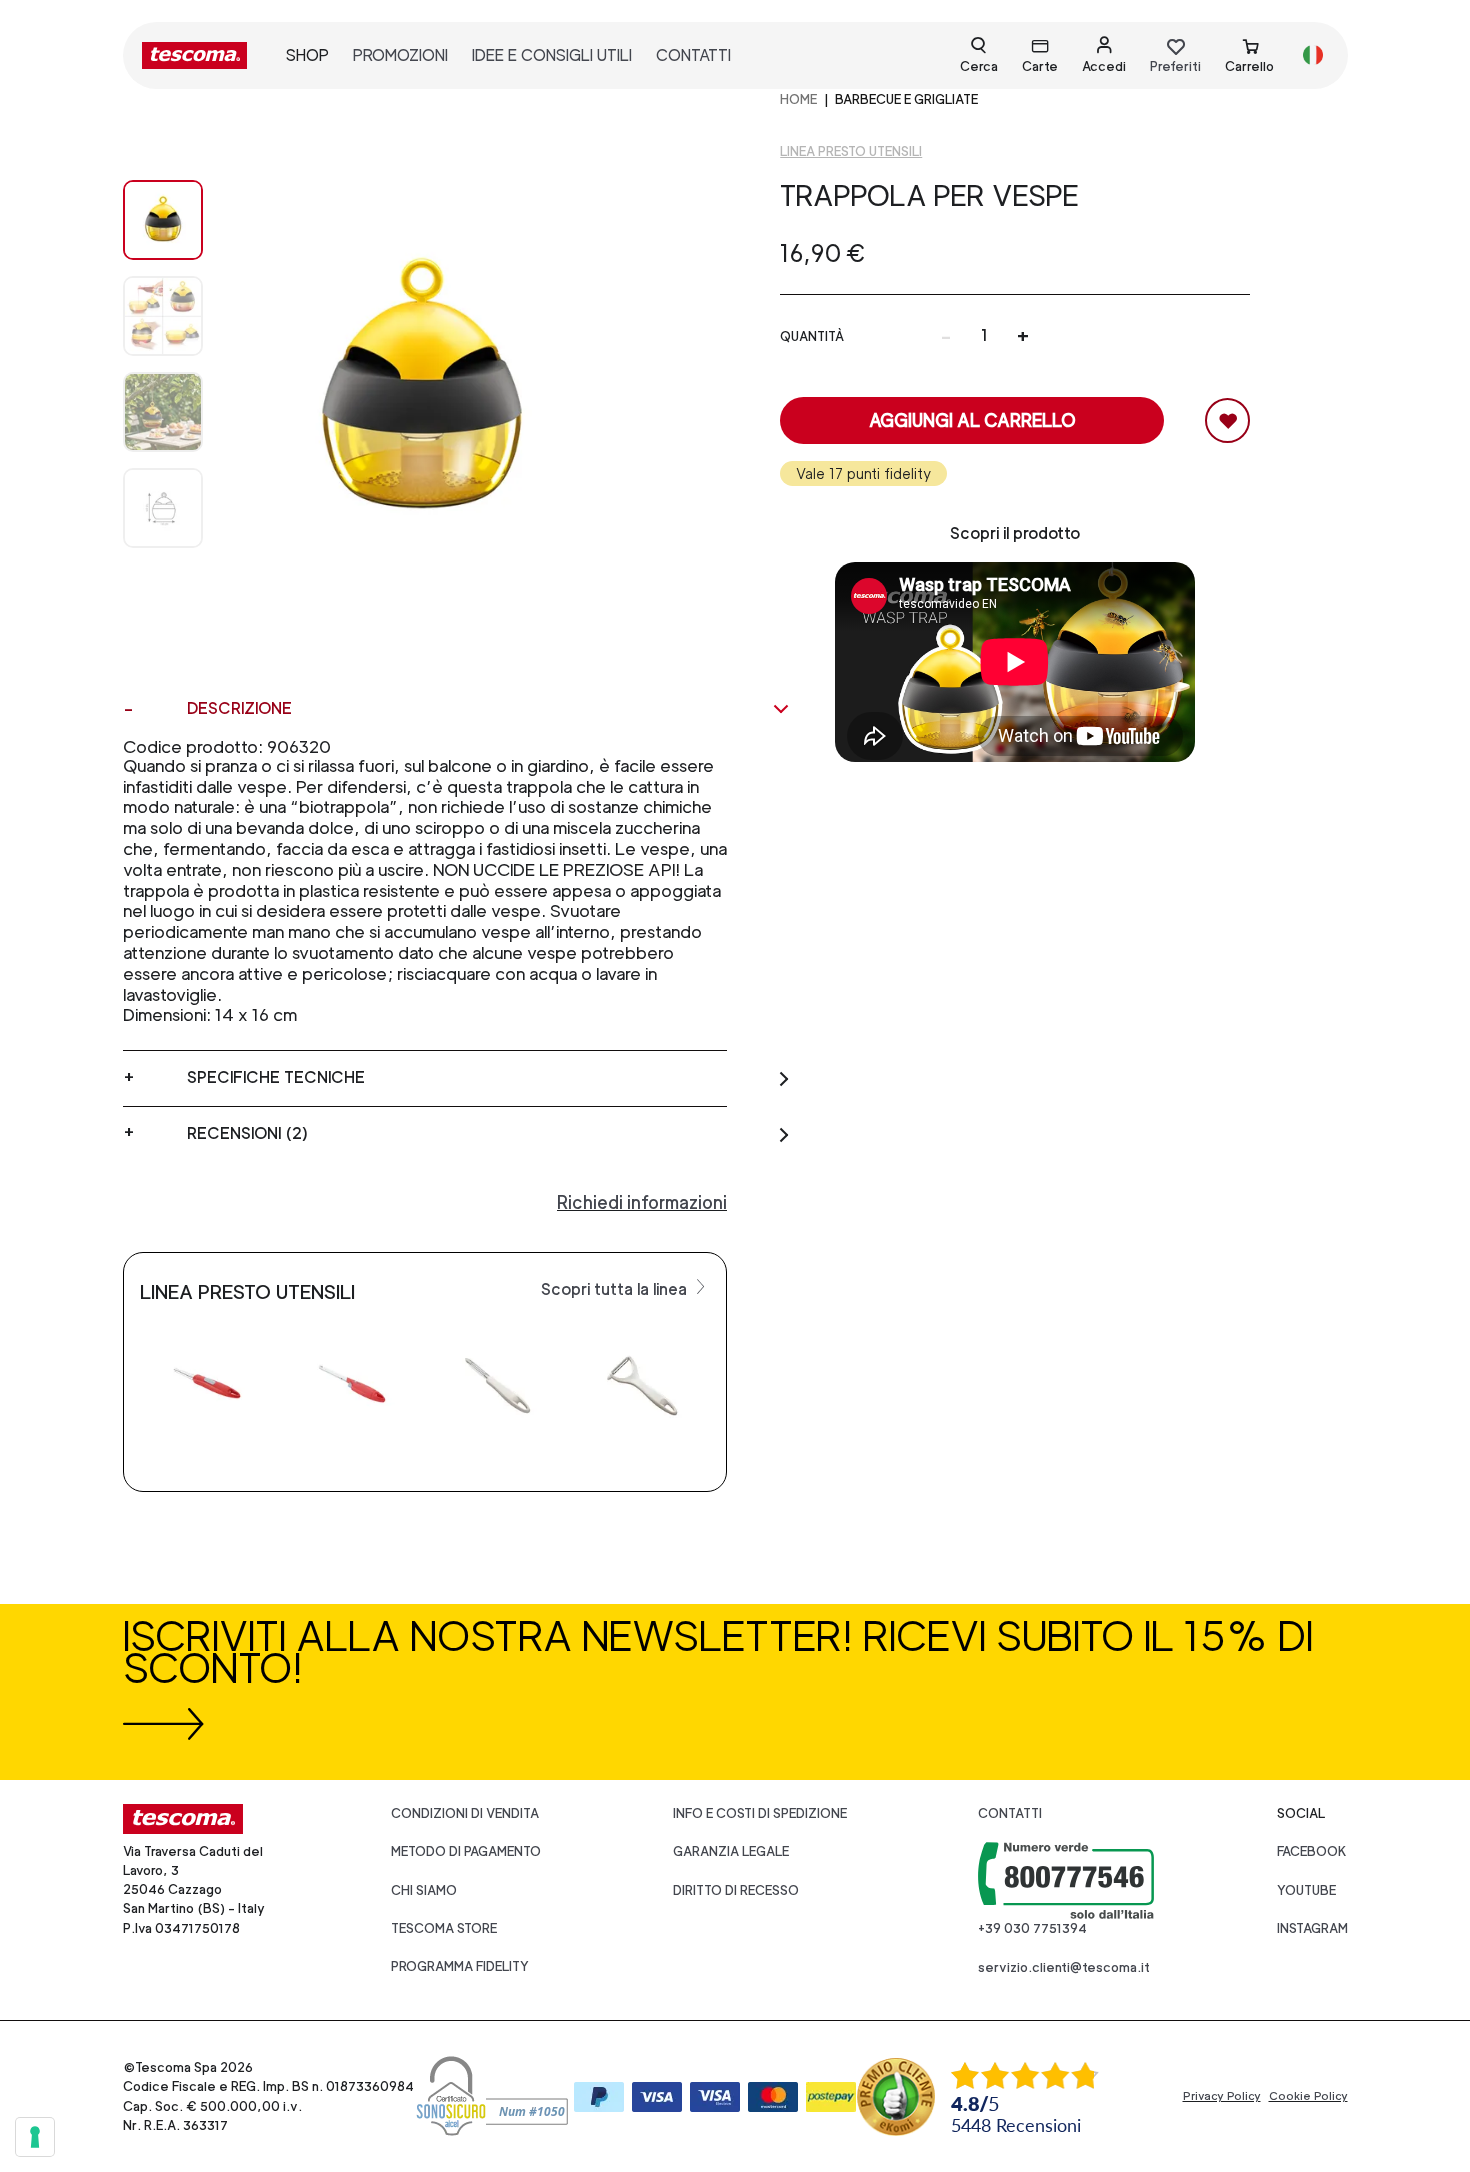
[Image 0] (163, 220)
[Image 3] (163, 508)
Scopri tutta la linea (616, 1289)
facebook (1312, 1851)
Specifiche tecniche (276, 1077)
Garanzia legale (731, 1851)
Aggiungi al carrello (972, 420)
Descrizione (239, 708)
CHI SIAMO (424, 1890)
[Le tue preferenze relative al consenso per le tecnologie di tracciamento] (35, 2137)
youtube (1306, 1890)
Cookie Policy (1308, 2096)
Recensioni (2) (247, 1133)
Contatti (1010, 1813)
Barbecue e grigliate (906, 99)
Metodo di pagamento (466, 1851)
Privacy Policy (1222, 2096)
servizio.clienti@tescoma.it (1064, 1967)
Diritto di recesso (736, 1890)
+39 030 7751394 (1032, 1928)
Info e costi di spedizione (760, 1813)
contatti (693, 55)
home (798, 99)
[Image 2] (163, 412)
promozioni (400, 55)
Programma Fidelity (460, 1966)
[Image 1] (163, 316)
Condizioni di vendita (465, 1813)
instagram (1312, 1928)
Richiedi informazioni (642, 1202)
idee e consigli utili (552, 55)
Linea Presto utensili (851, 151)
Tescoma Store (444, 1928)
